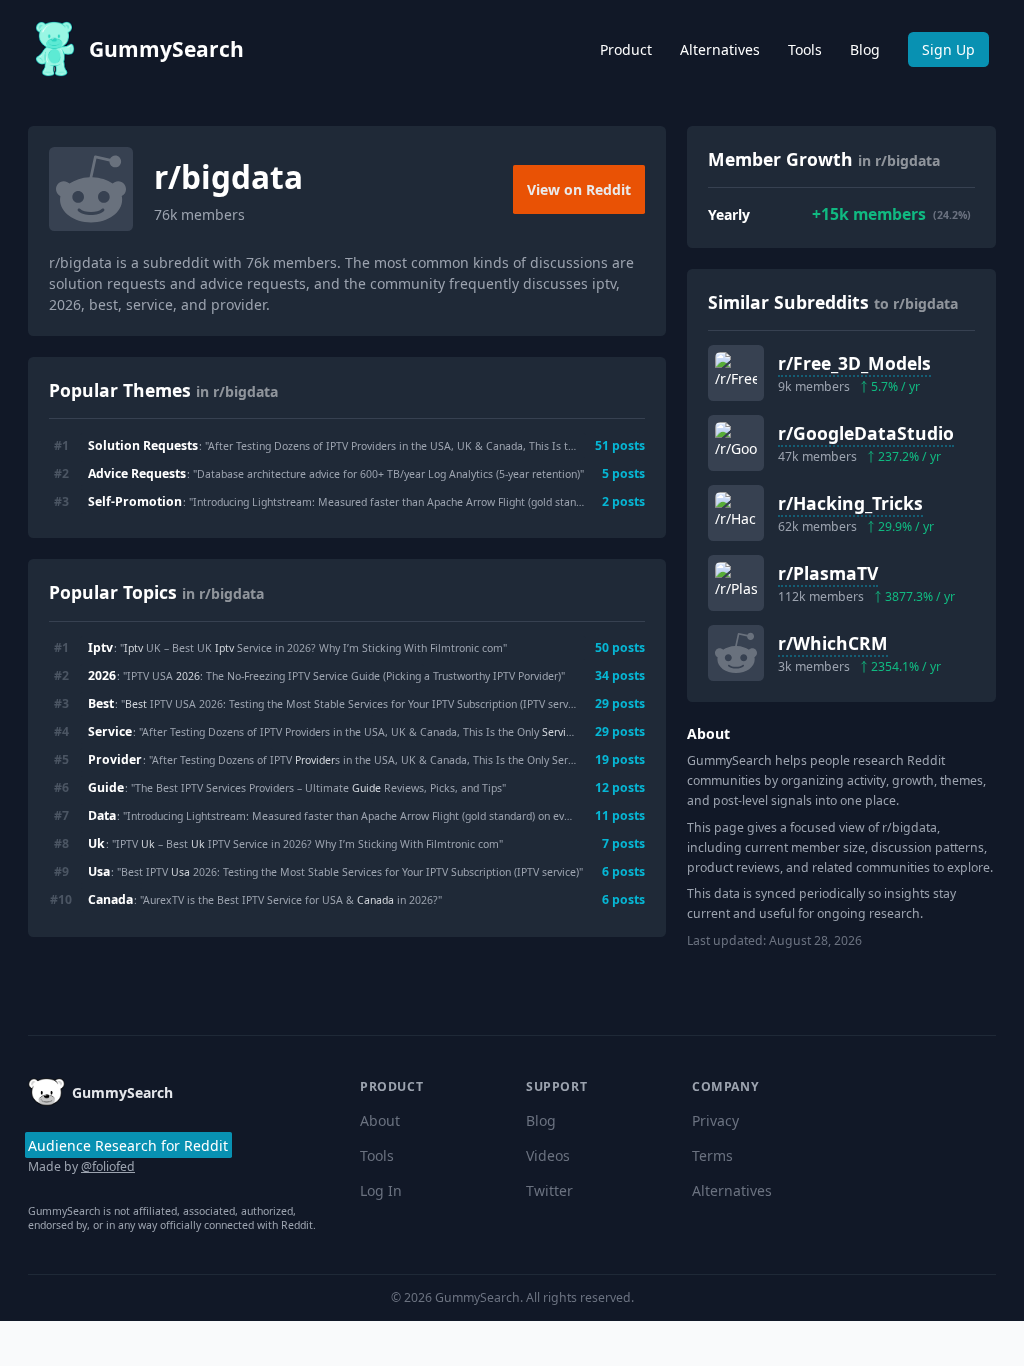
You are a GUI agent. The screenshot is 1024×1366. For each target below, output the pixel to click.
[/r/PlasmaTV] (736, 583)
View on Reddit (579, 189)
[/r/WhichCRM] (736, 653)
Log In (381, 1190)
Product (626, 49)
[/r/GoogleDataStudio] (736, 443)
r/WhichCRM (833, 643)
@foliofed (108, 1166)
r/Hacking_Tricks (850, 503)
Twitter (549, 1190)
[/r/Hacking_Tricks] (736, 513)
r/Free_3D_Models (854, 363)
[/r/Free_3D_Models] (736, 373)
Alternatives (720, 49)
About (380, 1120)
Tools (805, 49)
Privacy (715, 1120)
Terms (712, 1155)
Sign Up (948, 49)
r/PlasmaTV (828, 573)
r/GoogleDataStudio (866, 433)
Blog (865, 49)
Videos (548, 1155)
